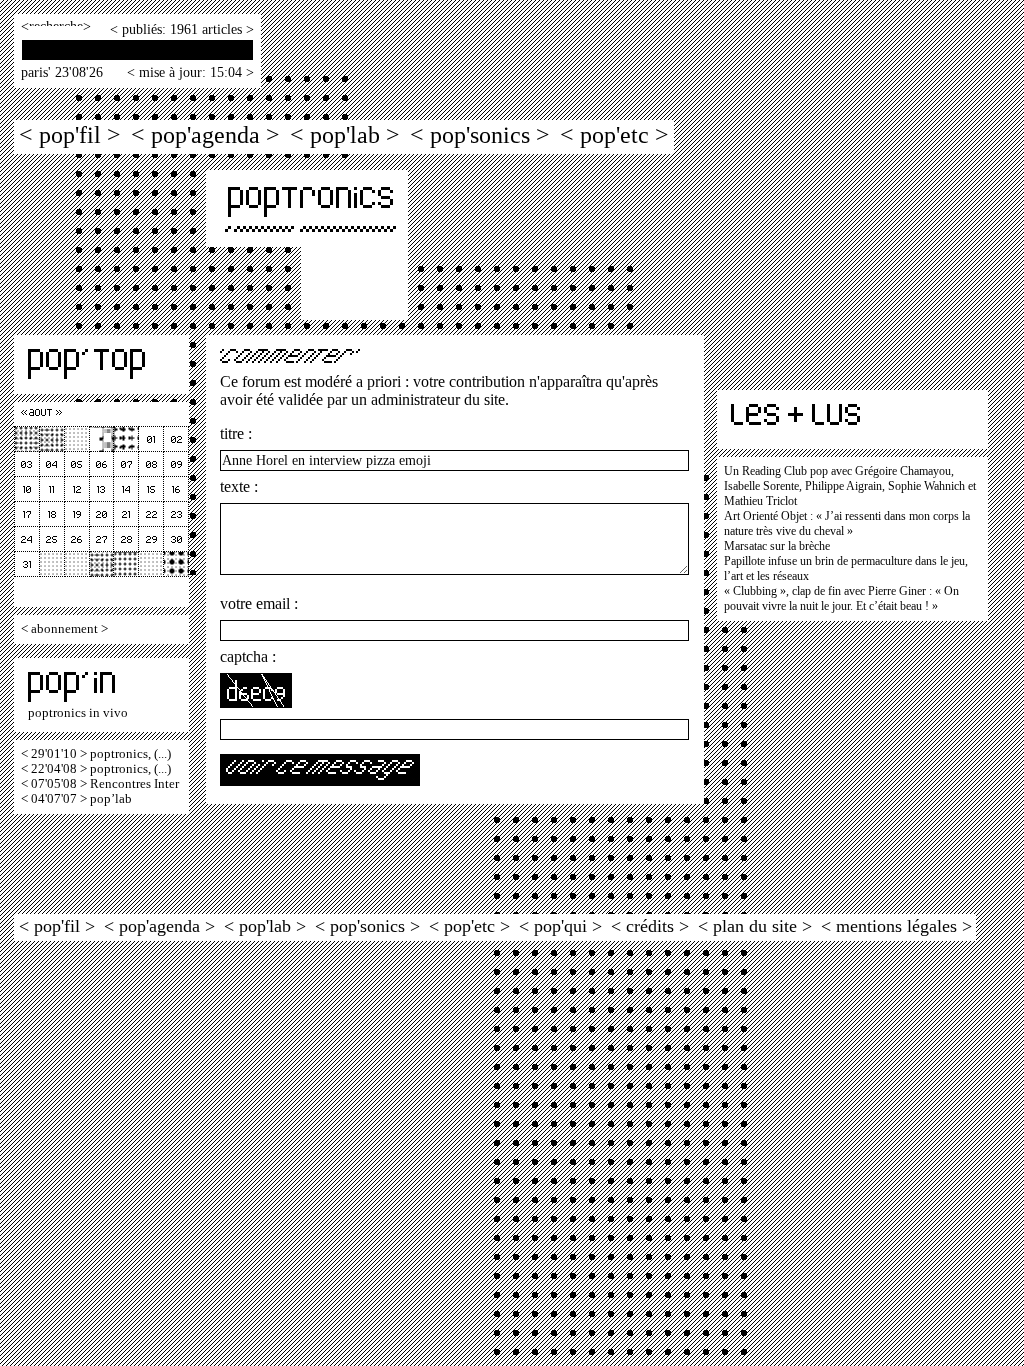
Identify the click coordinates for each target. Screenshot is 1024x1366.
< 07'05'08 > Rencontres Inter (100, 784)
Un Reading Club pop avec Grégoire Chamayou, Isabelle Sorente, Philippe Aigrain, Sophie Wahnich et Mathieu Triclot (850, 486)
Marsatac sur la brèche (777, 546)
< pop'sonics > (480, 134)
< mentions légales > (896, 926)
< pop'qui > (560, 926)
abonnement (64, 629)
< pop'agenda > (205, 134)
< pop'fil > (70, 134)
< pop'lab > (345, 134)
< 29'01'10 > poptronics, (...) (96, 754)
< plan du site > (755, 926)
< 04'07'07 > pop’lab (76, 799)
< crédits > (650, 926)
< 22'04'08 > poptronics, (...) (96, 769)
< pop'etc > (614, 134)
